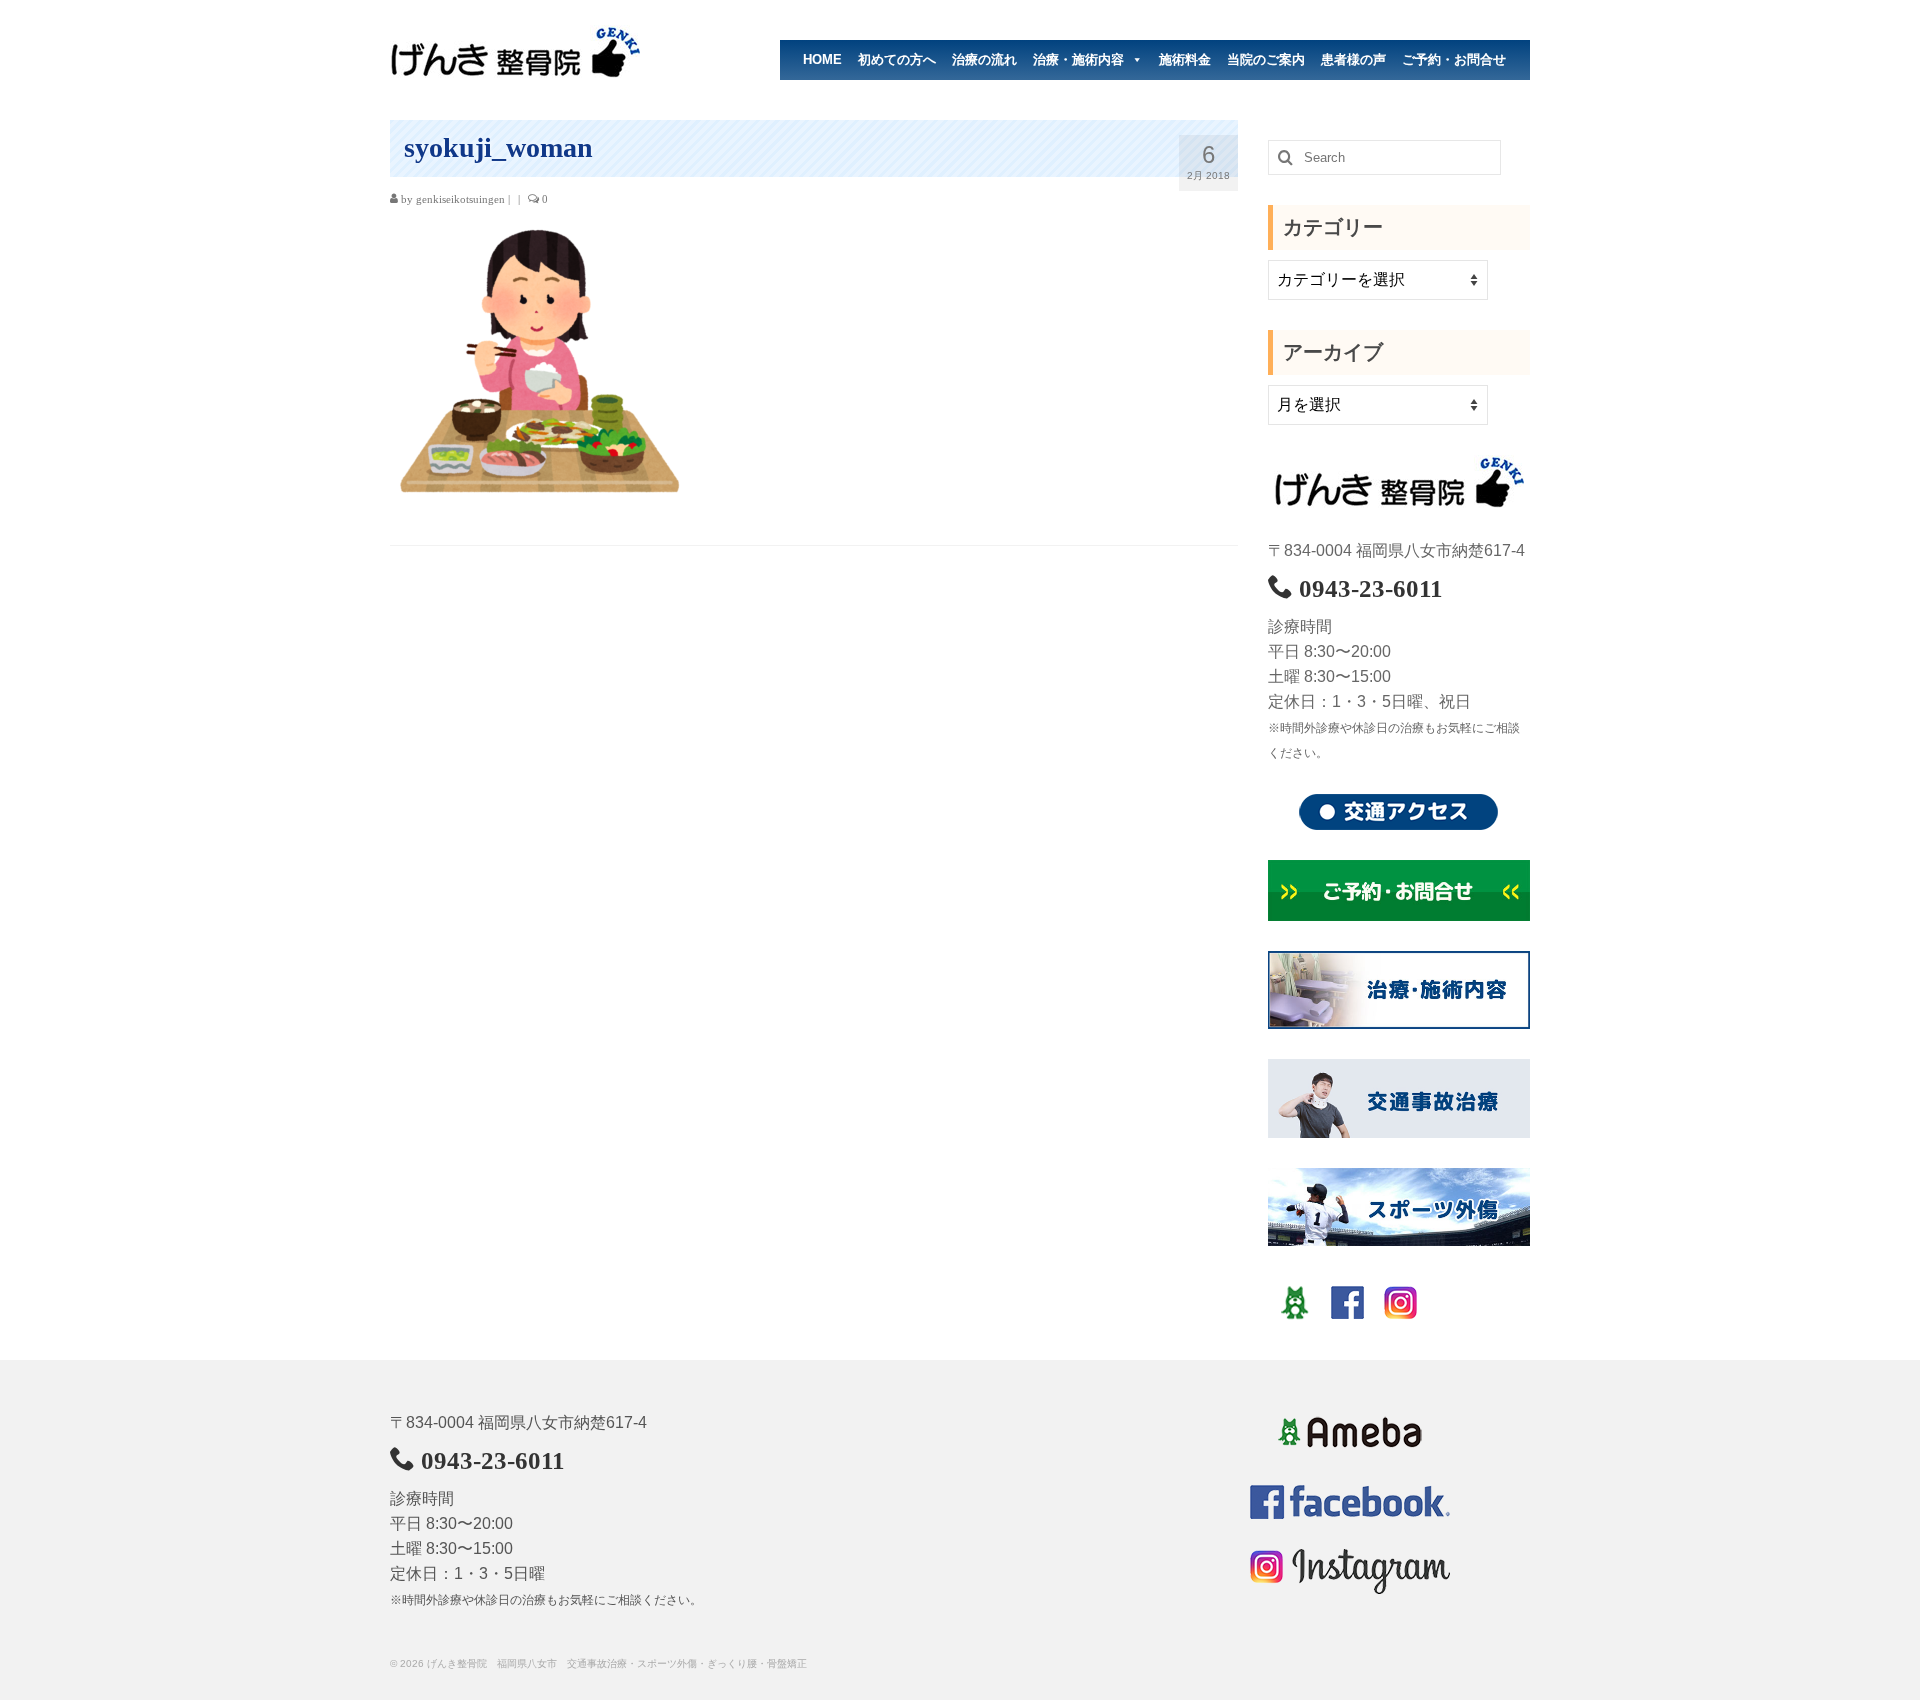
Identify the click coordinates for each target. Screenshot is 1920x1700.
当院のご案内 (1266, 59)
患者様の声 (1353, 59)
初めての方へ (897, 59)
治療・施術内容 (1078, 59)
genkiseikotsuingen (460, 199)
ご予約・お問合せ (1454, 59)
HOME (822, 59)
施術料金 (1185, 59)
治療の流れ (984, 59)
